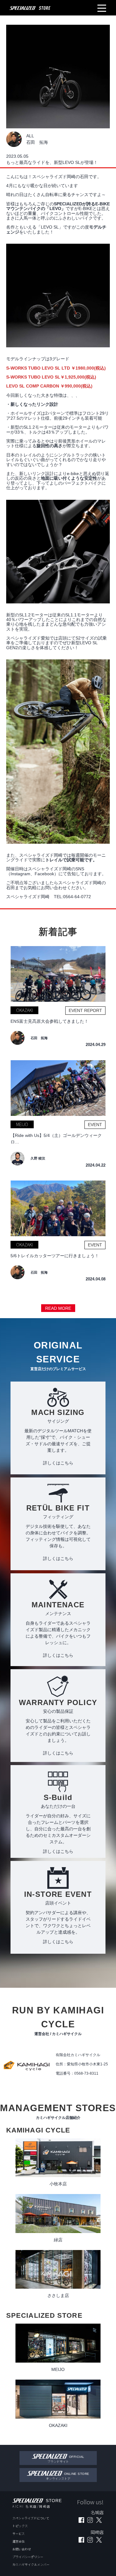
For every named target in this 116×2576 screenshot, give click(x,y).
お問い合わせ (22, 2549)
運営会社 (19, 2541)
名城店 (31, 2506)
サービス (19, 2533)
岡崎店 (45, 2506)
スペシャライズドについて (31, 2518)
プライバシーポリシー (28, 2557)
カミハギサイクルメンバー (31, 2564)
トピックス (20, 2526)
